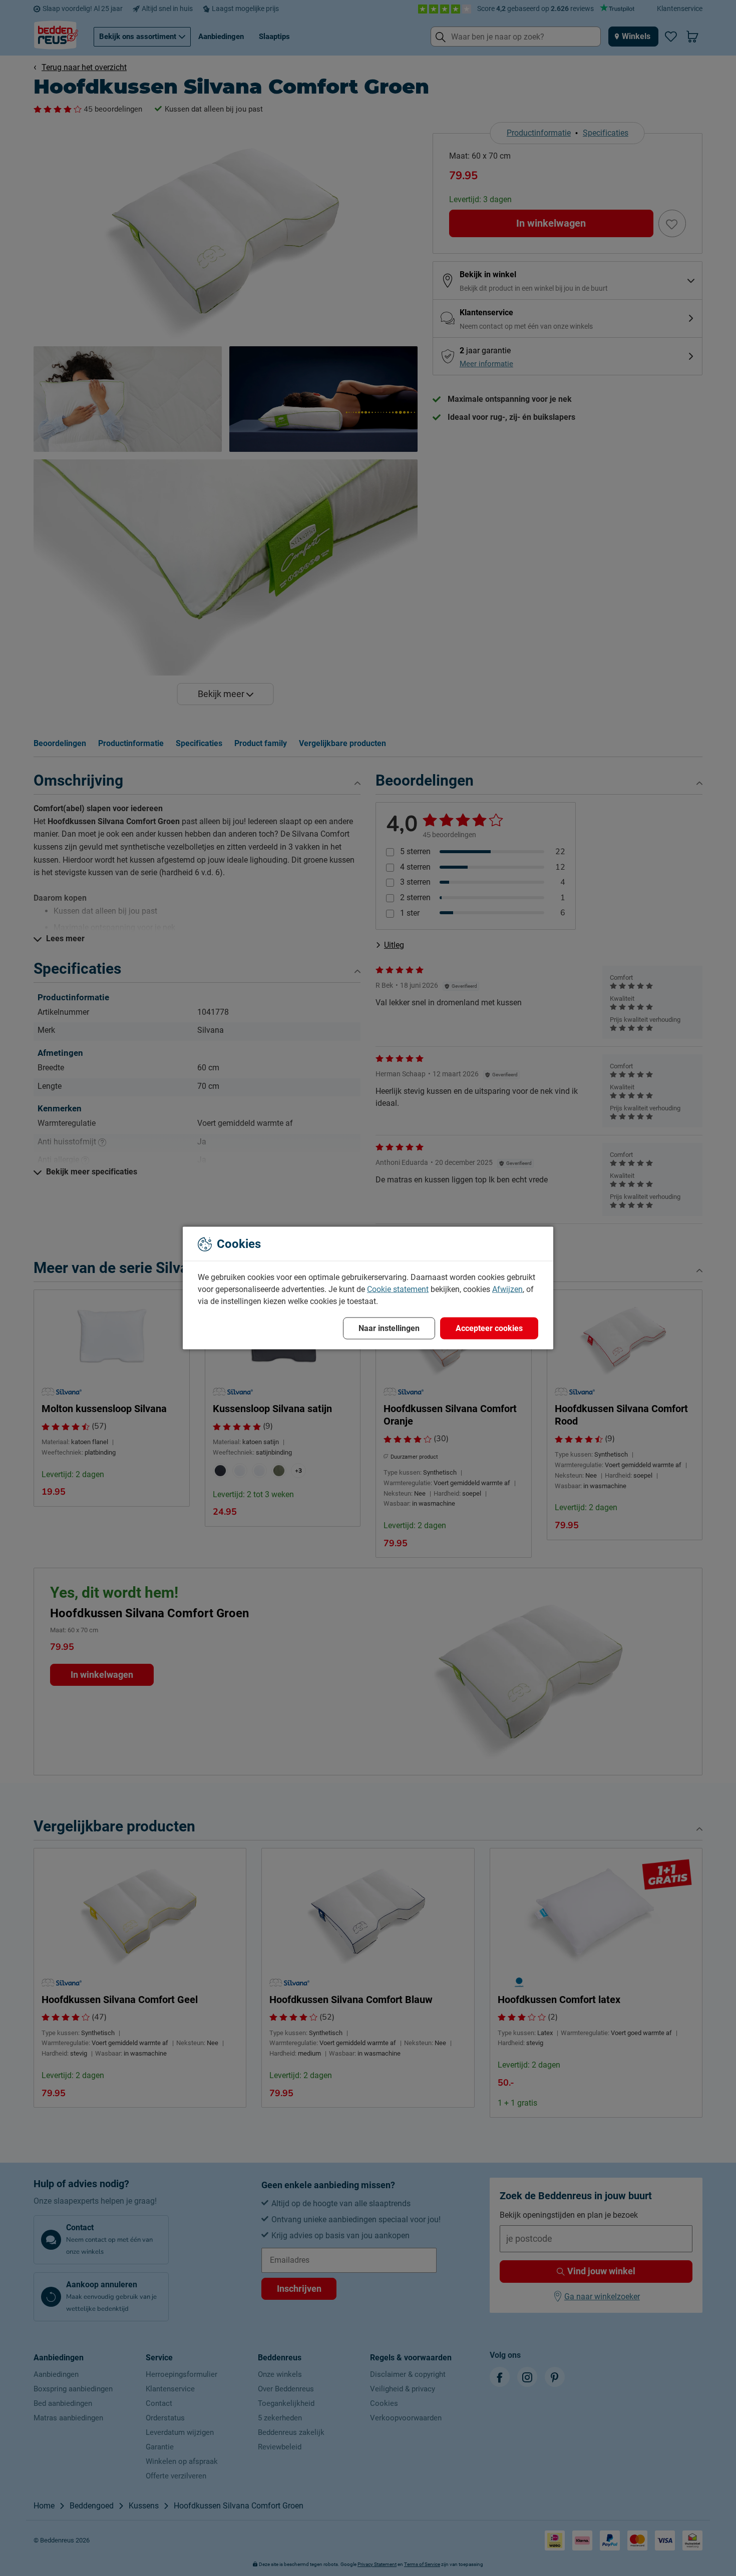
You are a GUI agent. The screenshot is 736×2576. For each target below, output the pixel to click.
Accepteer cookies (489, 1328)
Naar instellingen (389, 1328)
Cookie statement (398, 1289)
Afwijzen (507, 1289)
